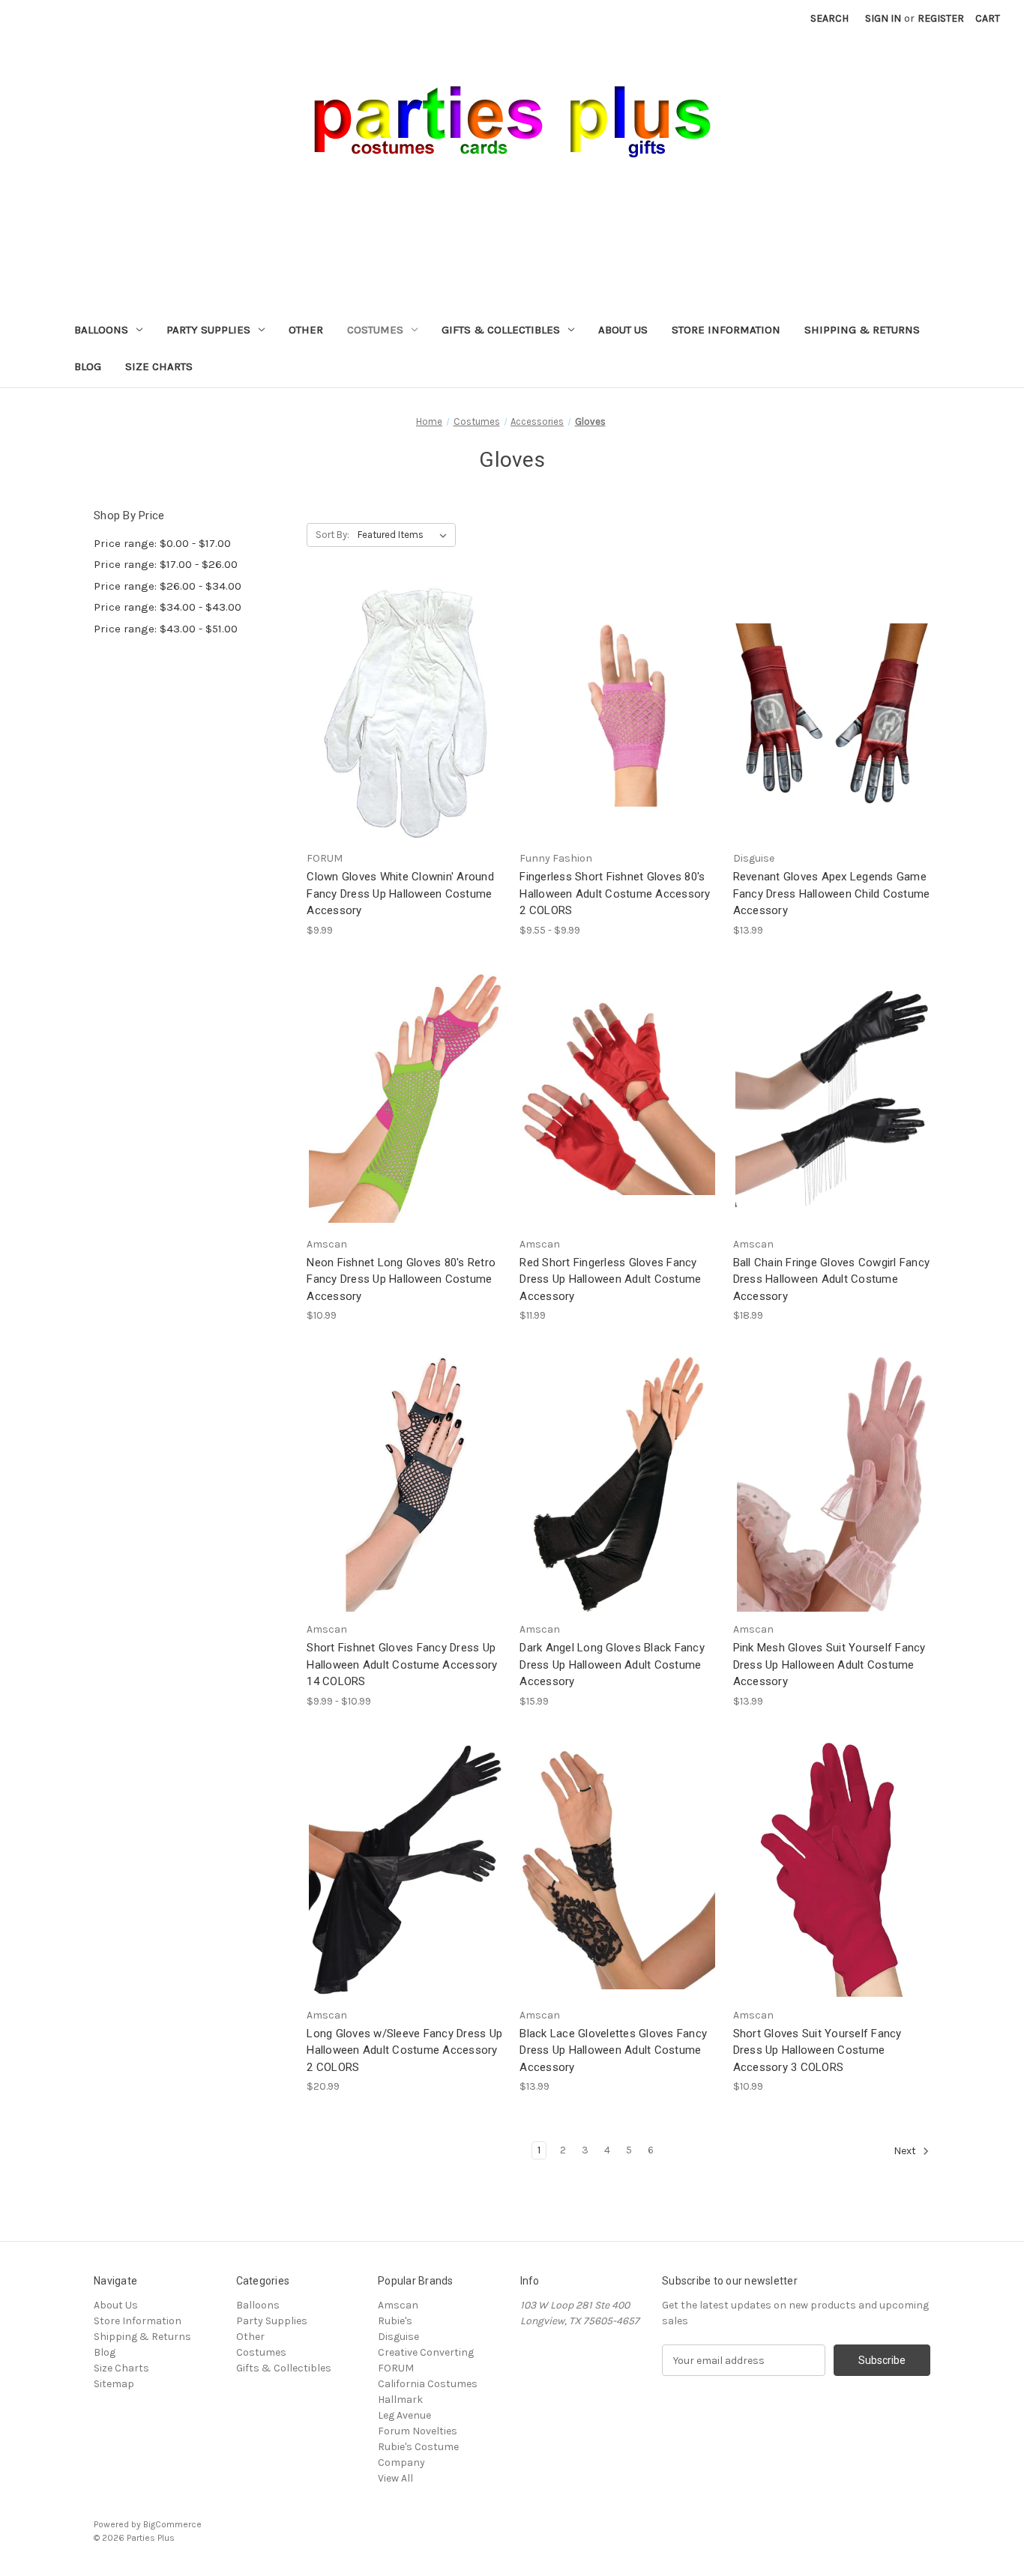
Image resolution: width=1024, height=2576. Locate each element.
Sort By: (332, 535)
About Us (623, 330)
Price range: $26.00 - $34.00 (168, 586)
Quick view (403, 686)
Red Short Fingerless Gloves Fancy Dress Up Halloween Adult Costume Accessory (610, 1279)
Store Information (726, 330)
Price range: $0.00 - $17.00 (162, 543)
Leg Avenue (404, 2415)
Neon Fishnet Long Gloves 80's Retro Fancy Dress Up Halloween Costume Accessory (401, 1279)
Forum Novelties (418, 2431)
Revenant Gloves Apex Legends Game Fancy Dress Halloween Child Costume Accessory (832, 894)
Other (306, 330)
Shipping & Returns (862, 330)
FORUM (396, 2368)
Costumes (375, 330)
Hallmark (400, 2400)
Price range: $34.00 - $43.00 (168, 607)
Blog (88, 366)
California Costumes (428, 2384)
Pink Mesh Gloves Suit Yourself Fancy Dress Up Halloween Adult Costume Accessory (829, 1665)
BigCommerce (172, 2524)
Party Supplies (208, 330)
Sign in (883, 18)
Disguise (398, 2337)
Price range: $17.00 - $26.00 (166, 564)
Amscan (398, 2305)
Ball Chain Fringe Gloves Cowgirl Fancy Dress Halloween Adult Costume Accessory (832, 1279)
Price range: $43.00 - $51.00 (166, 629)
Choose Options (618, 740)
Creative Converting (426, 2352)
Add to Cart (406, 740)
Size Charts (159, 366)
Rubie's (395, 2321)
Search (829, 18)
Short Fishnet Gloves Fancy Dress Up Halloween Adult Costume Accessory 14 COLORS (402, 1665)
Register (941, 18)
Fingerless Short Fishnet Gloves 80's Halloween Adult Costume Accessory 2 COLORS (615, 894)
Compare (400, 714)
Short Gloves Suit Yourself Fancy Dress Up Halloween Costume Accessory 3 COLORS (817, 2050)
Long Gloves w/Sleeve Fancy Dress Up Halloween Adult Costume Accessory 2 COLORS (404, 2050)
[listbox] (405, 535)
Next (906, 2152)
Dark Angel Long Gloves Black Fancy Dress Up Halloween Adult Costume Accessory (612, 1665)
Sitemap (114, 2384)
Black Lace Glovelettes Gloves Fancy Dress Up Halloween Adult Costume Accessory (613, 2050)
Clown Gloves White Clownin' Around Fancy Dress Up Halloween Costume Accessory (400, 894)
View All (395, 2478)
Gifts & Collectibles (501, 330)
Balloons (101, 330)
